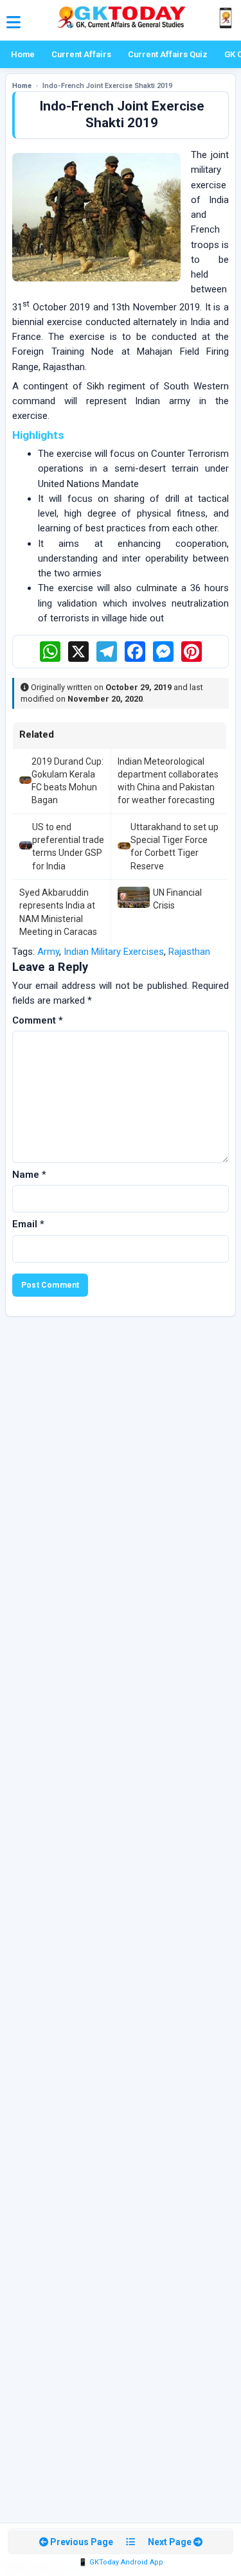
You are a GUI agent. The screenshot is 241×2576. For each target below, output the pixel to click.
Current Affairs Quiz (168, 54)
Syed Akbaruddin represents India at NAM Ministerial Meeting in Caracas (58, 912)
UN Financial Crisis (177, 899)
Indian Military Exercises (114, 952)
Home (23, 54)
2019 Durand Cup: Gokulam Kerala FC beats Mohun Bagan (67, 781)
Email (28, 1224)
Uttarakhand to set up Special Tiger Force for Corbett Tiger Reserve (174, 847)
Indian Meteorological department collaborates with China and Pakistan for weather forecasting (168, 781)
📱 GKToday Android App (121, 2562)
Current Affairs (81, 54)
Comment (38, 1020)
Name (29, 1175)
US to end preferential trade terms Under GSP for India (68, 847)
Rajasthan (189, 952)
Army (48, 952)
